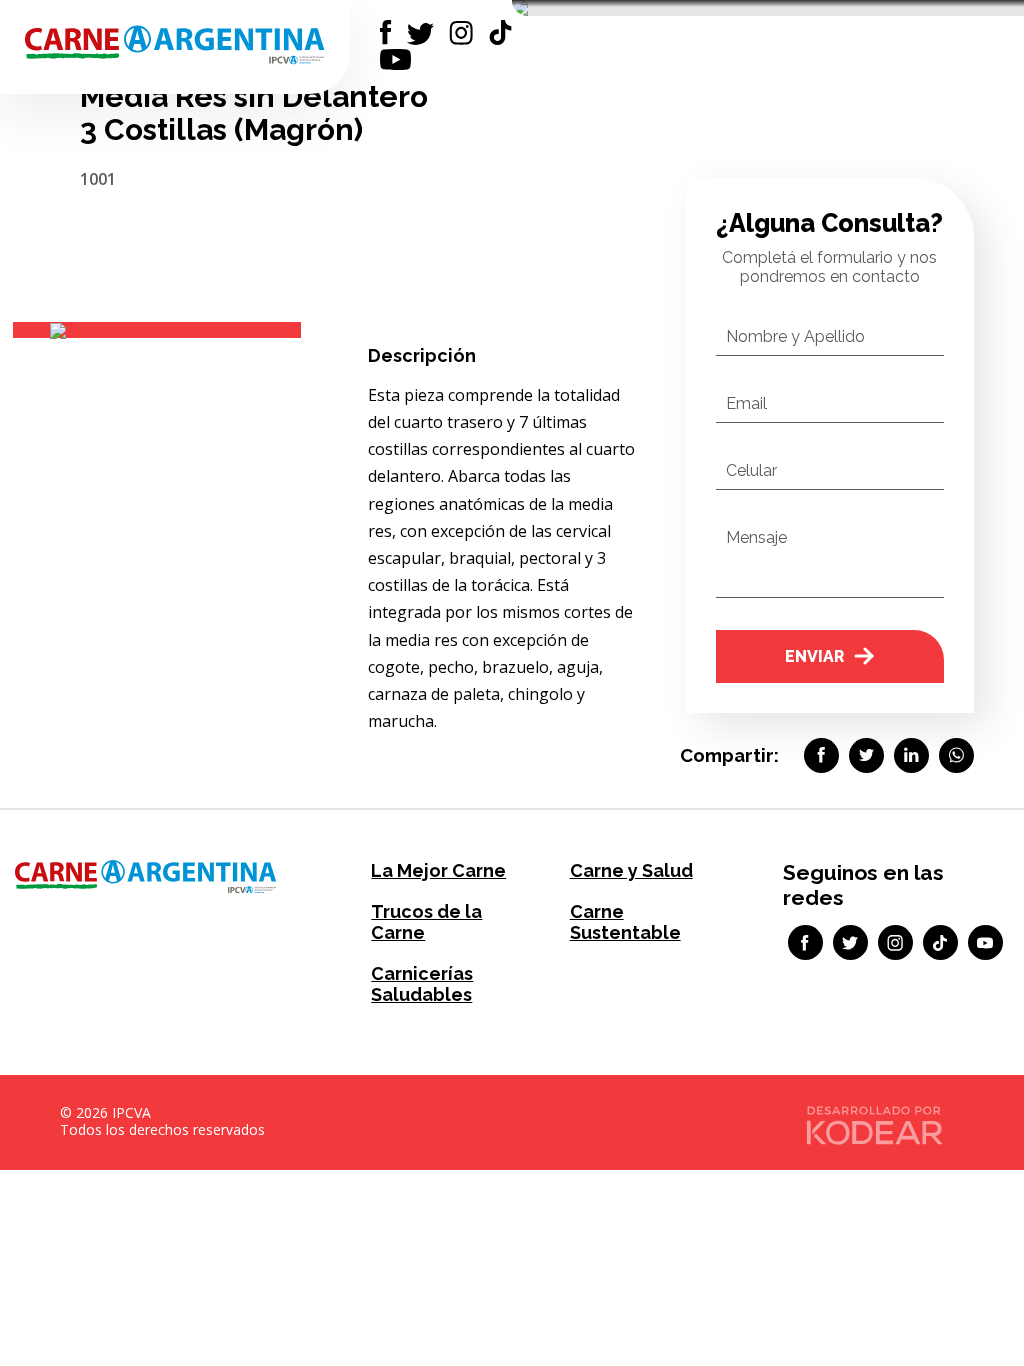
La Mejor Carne (438, 870)
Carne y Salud (631, 870)
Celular (751, 470)
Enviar (814, 656)
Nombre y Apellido (795, 336)
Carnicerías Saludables (422, 984)
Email (746, 403)
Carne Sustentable (625, 922)
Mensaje (756, 537)
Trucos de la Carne (426, 922)
